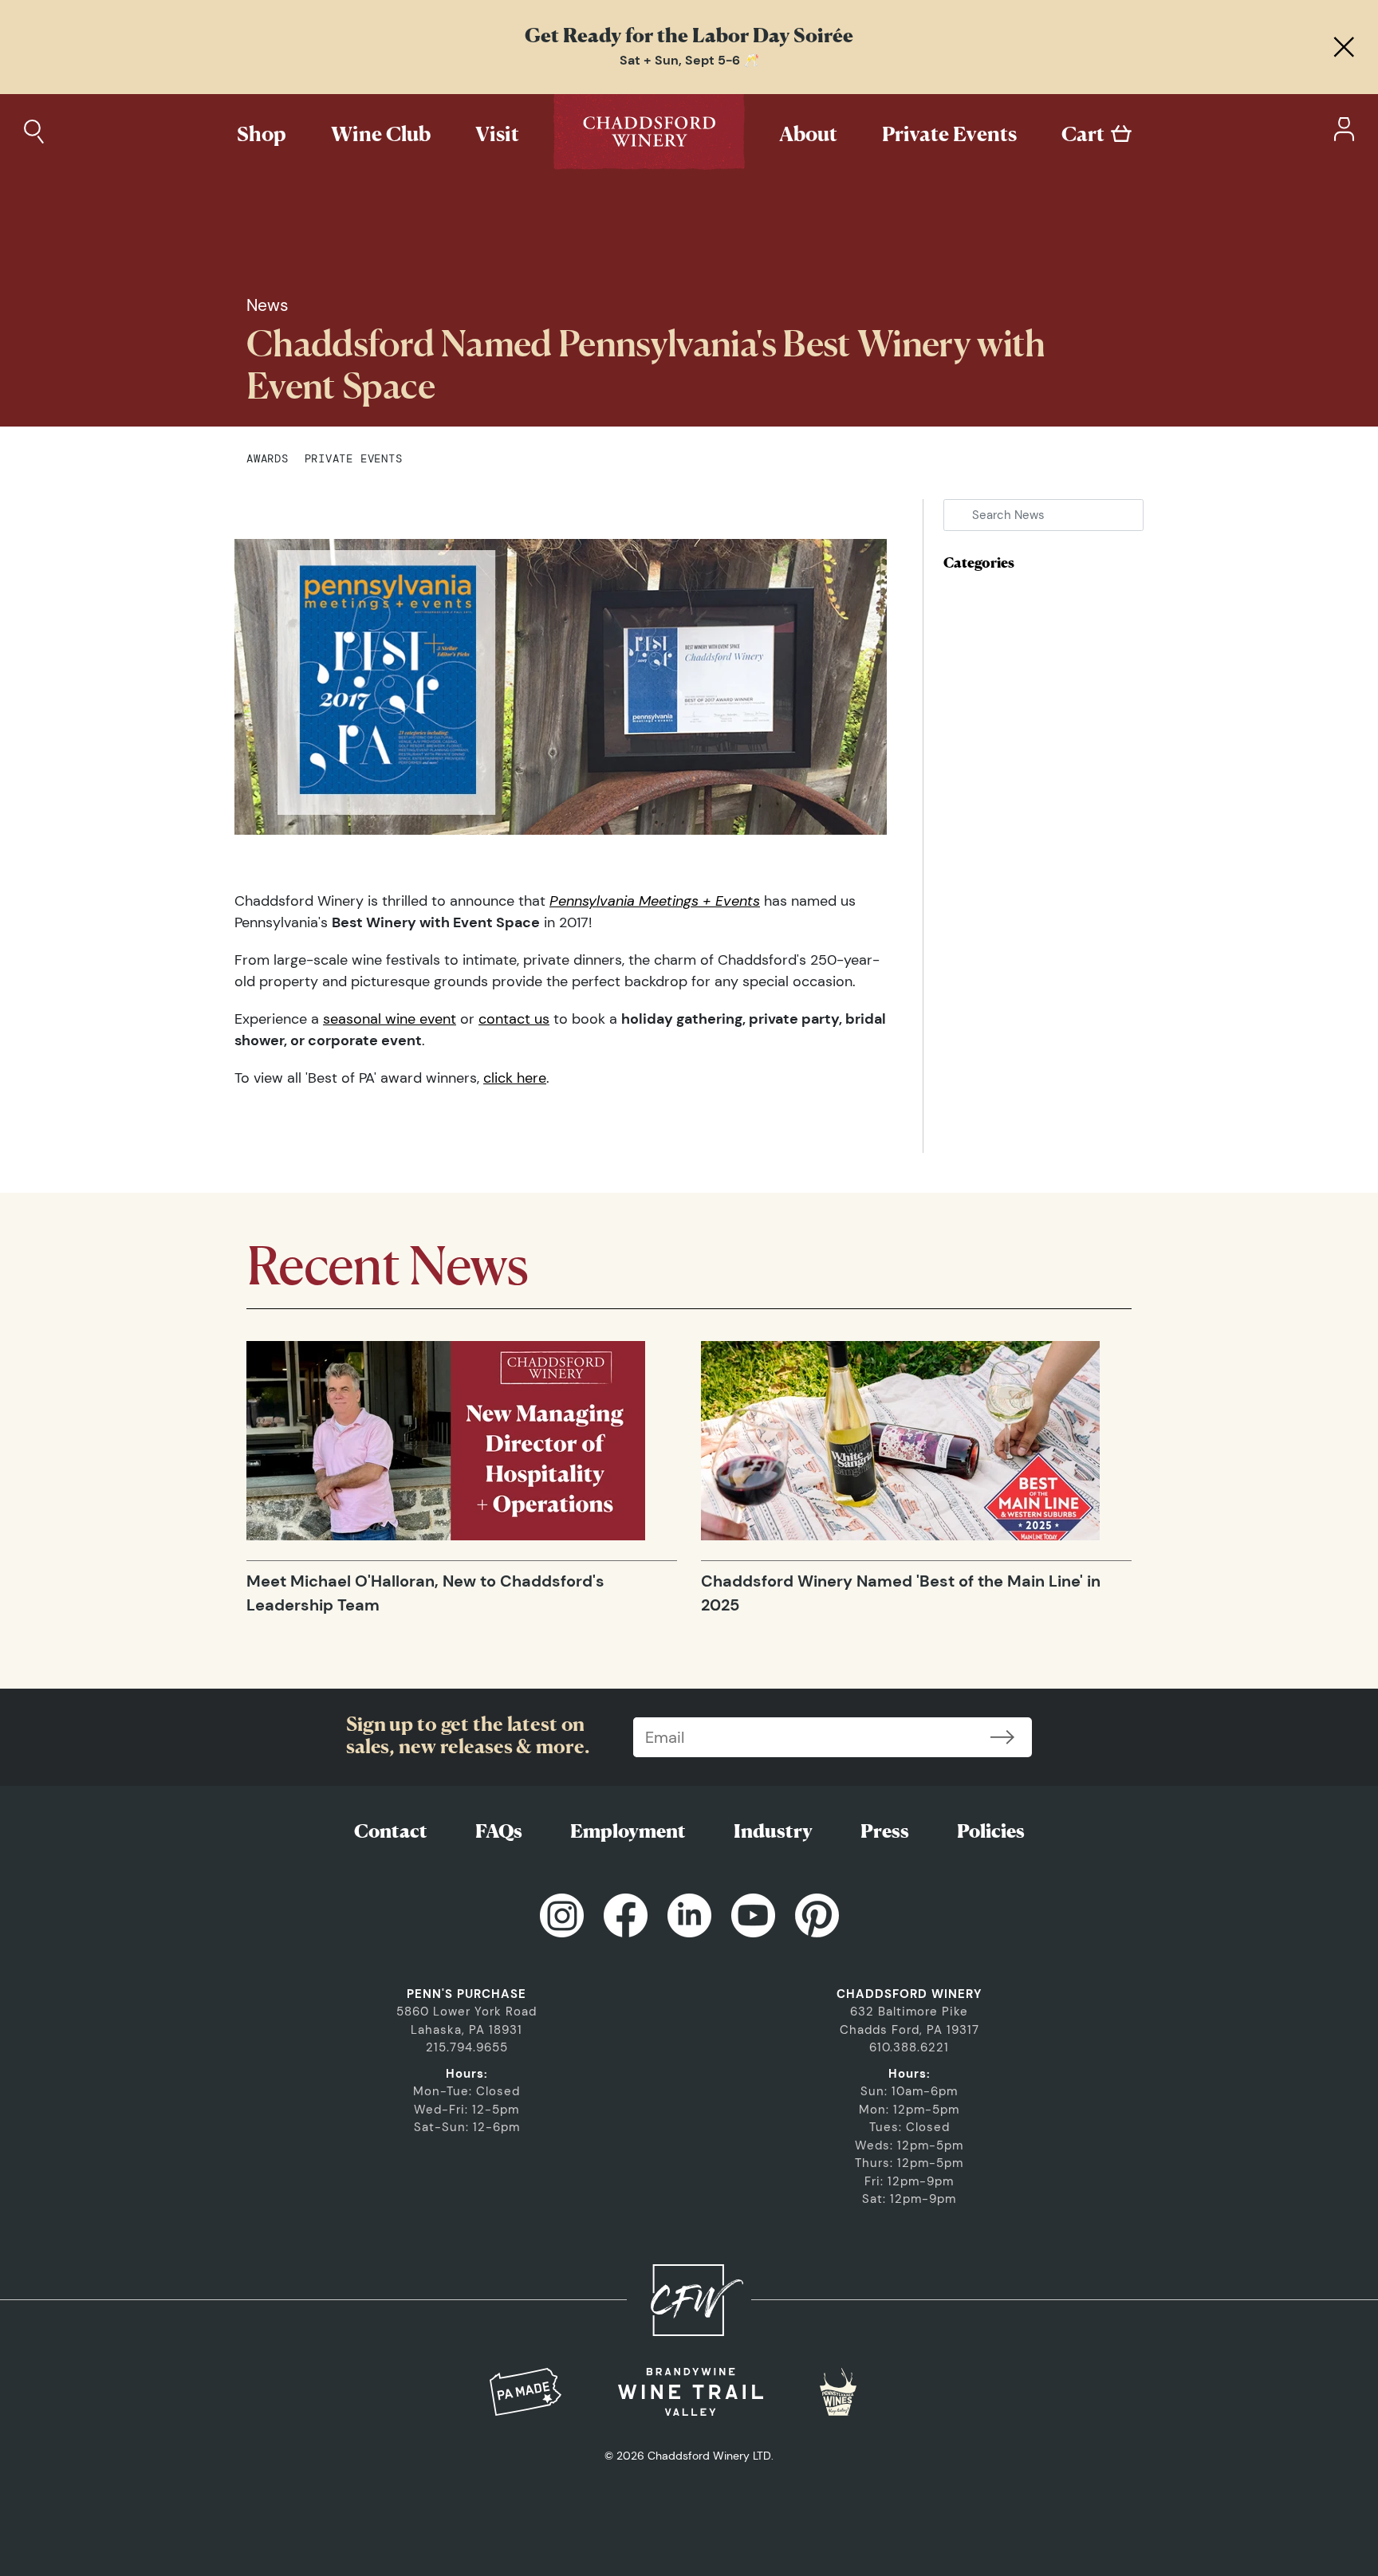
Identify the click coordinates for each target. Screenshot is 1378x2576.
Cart (1083, 134)
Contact (391, 1831)
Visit (497, 134)
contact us (514, 1019)
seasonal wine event (390, 1019)
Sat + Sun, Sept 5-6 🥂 (689, 60)
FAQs (499, 1831)
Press (885, 1831)
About (808, 134)
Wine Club (381, 134)
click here (515, 1078)
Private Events (949, 134)
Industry (773, 1831)
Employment (628, 1831)
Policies (991, 1831)
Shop (262, 134)
